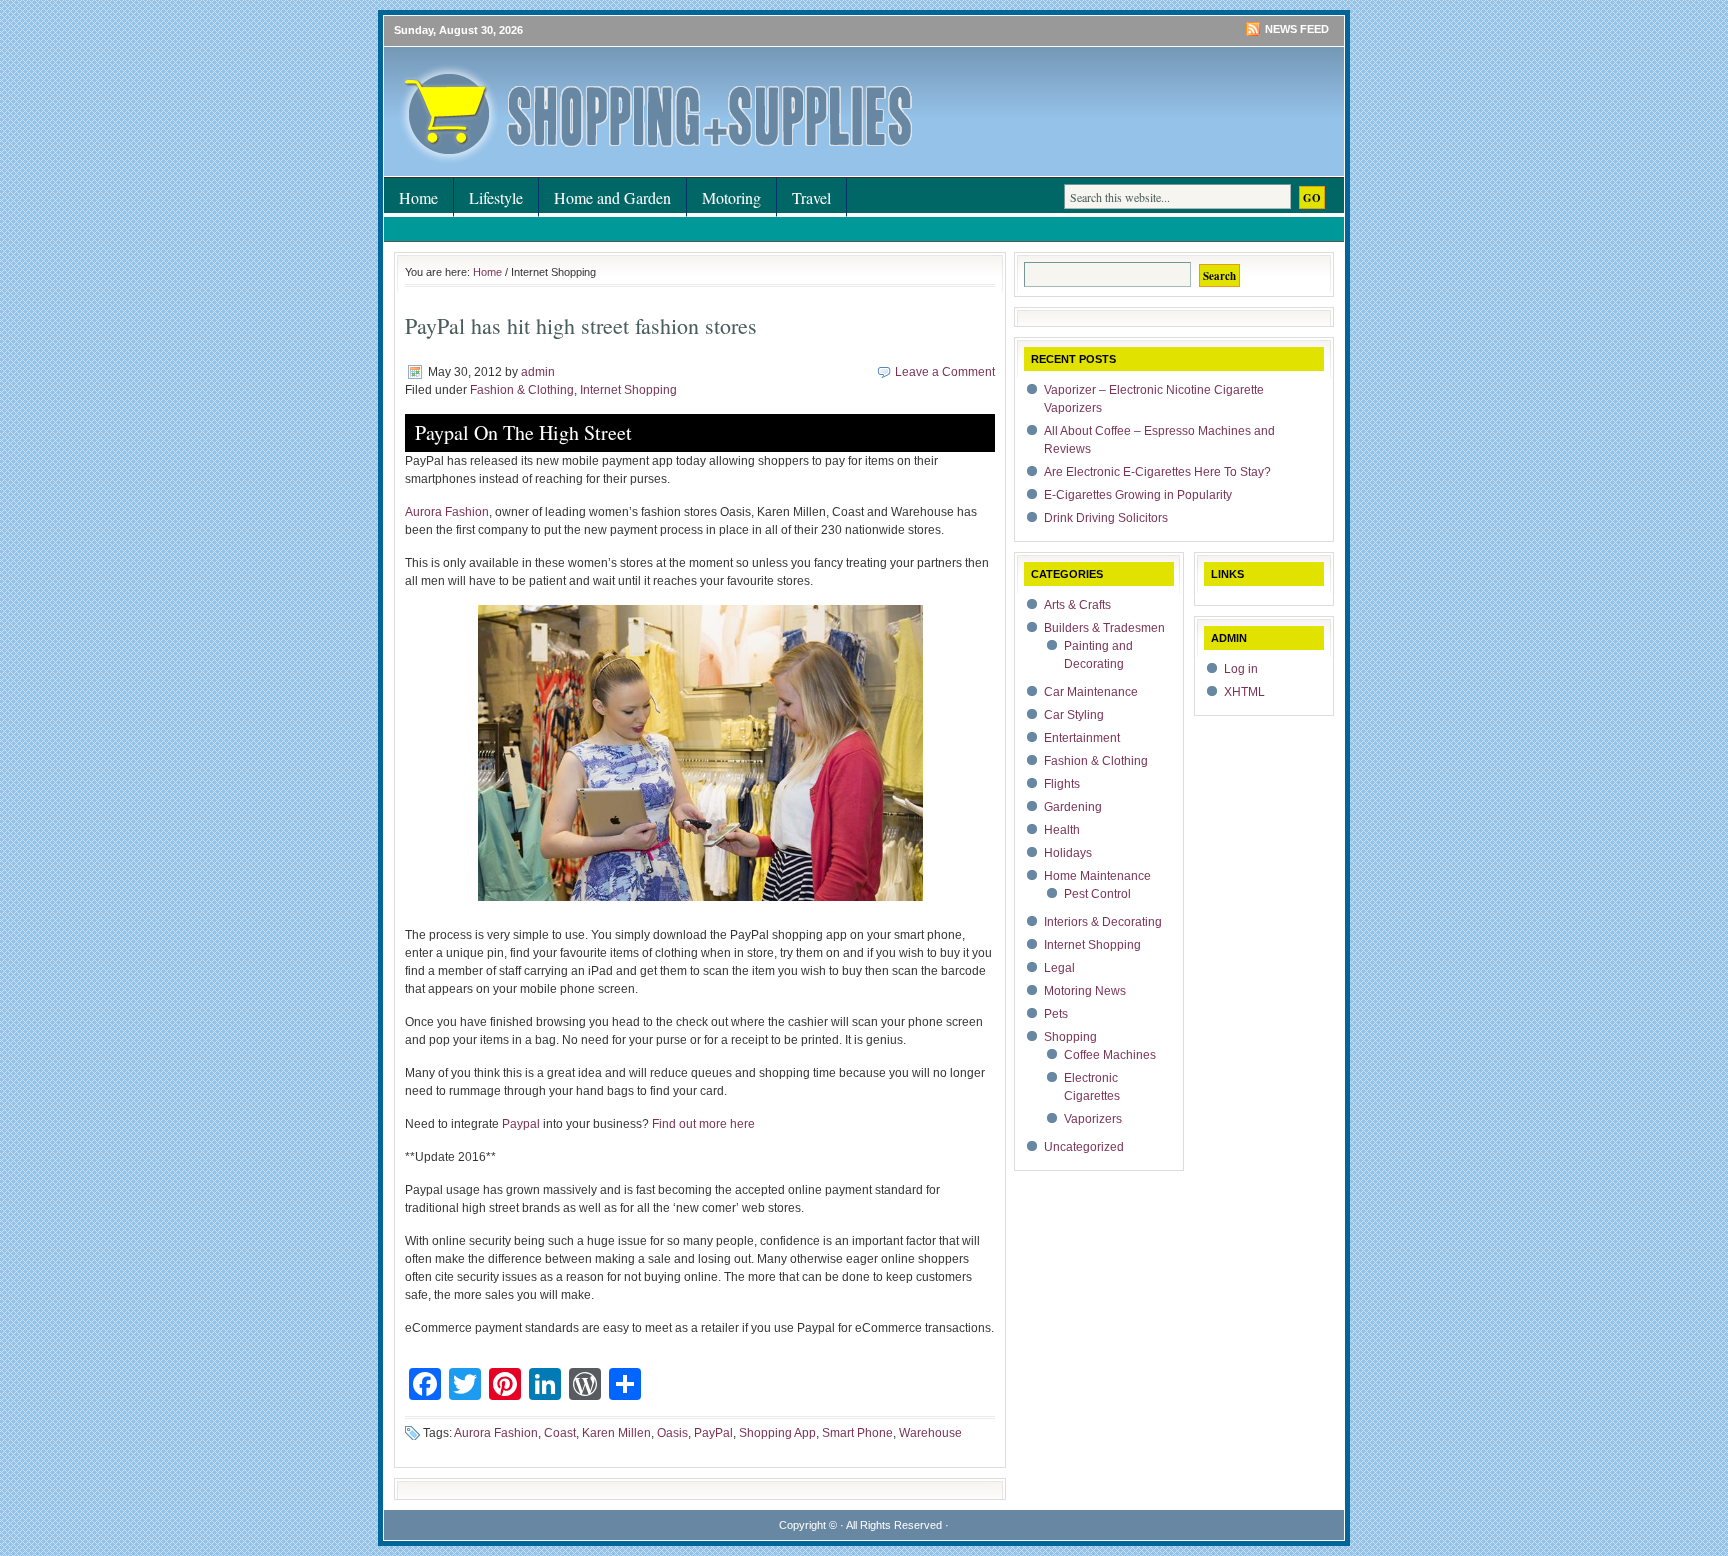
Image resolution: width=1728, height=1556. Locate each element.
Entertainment (1082, 738)
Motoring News (1085, 991)
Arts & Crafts (1077, 605)
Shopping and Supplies (624, 85)
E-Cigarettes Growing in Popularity (1138, 495)
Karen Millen (616, 1433)
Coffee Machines (1110, 1055)
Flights (1062, 784)
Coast (560, 1433)
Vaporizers (1093, 1119)
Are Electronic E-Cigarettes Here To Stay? (1157, 472)
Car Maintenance (1091, 692)
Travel (811, 197)
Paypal (521, 1124)
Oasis (672, 1433)
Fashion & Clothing (522, 390)
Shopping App (777, 1433)
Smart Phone (857, 1433)
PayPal (713, 1433)
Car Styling (1074, 715)
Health (1062, 830)
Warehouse (930, 1433)
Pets (1056, 1014)
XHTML (1244, 692)
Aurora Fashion (447, 512)
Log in (1241, 669)
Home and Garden (612, 197)
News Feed (1297, 29)
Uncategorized (1084, 1147)
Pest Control (1097, 894)
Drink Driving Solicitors (1106, 518)
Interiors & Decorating (1103, 922)
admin (538, 372)
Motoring (731, 197)
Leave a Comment (945, 372)
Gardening (1073, 807)
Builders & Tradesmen (1104, 628)
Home (418, 197)
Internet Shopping (628, 390)
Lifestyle (496, 197)
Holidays (1068, 853)
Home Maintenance (1097, 876)
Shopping (1070, 1037)
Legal (1059, 968)
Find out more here (703, 1124)
